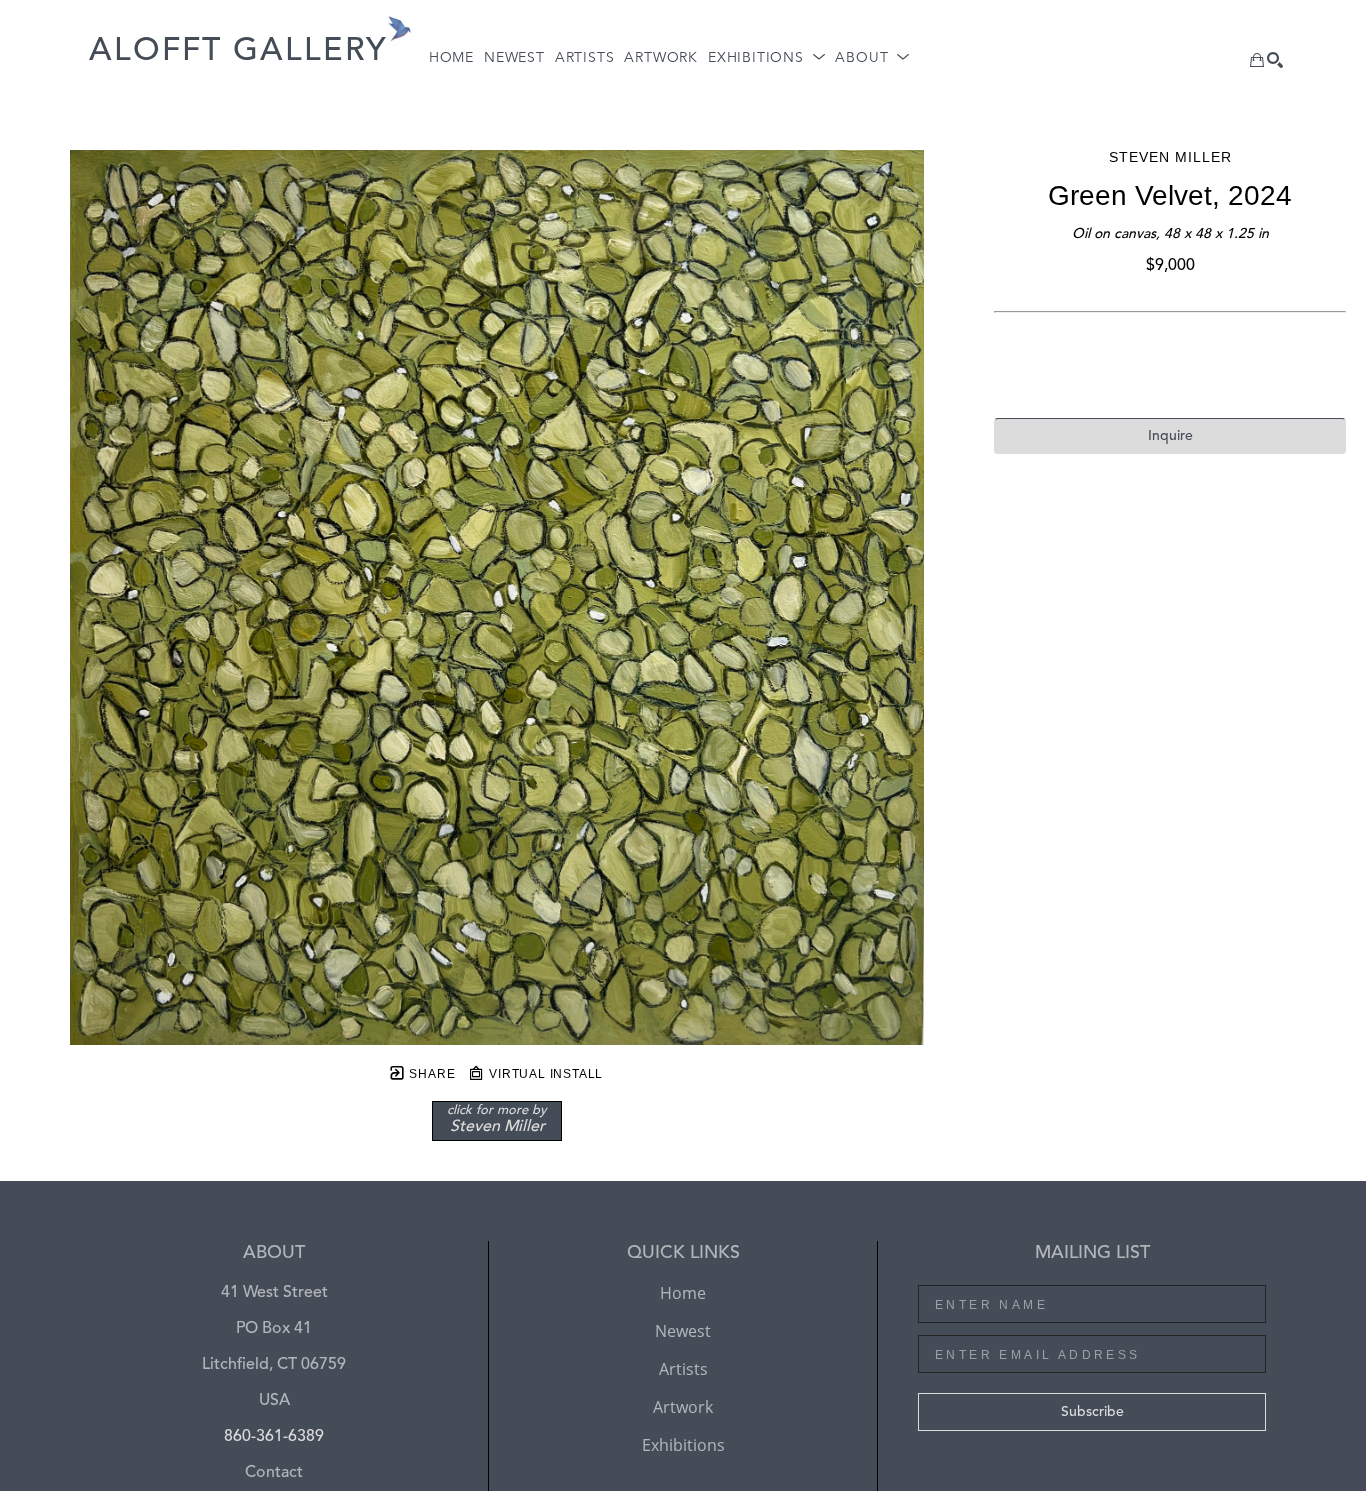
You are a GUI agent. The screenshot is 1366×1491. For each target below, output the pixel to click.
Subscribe (1092, 1412)
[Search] (1275, 60)
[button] (766, 58)
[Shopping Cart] (1257, 60)
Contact (274, 1473)
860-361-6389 (274, 1437)
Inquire (1170, 436)
